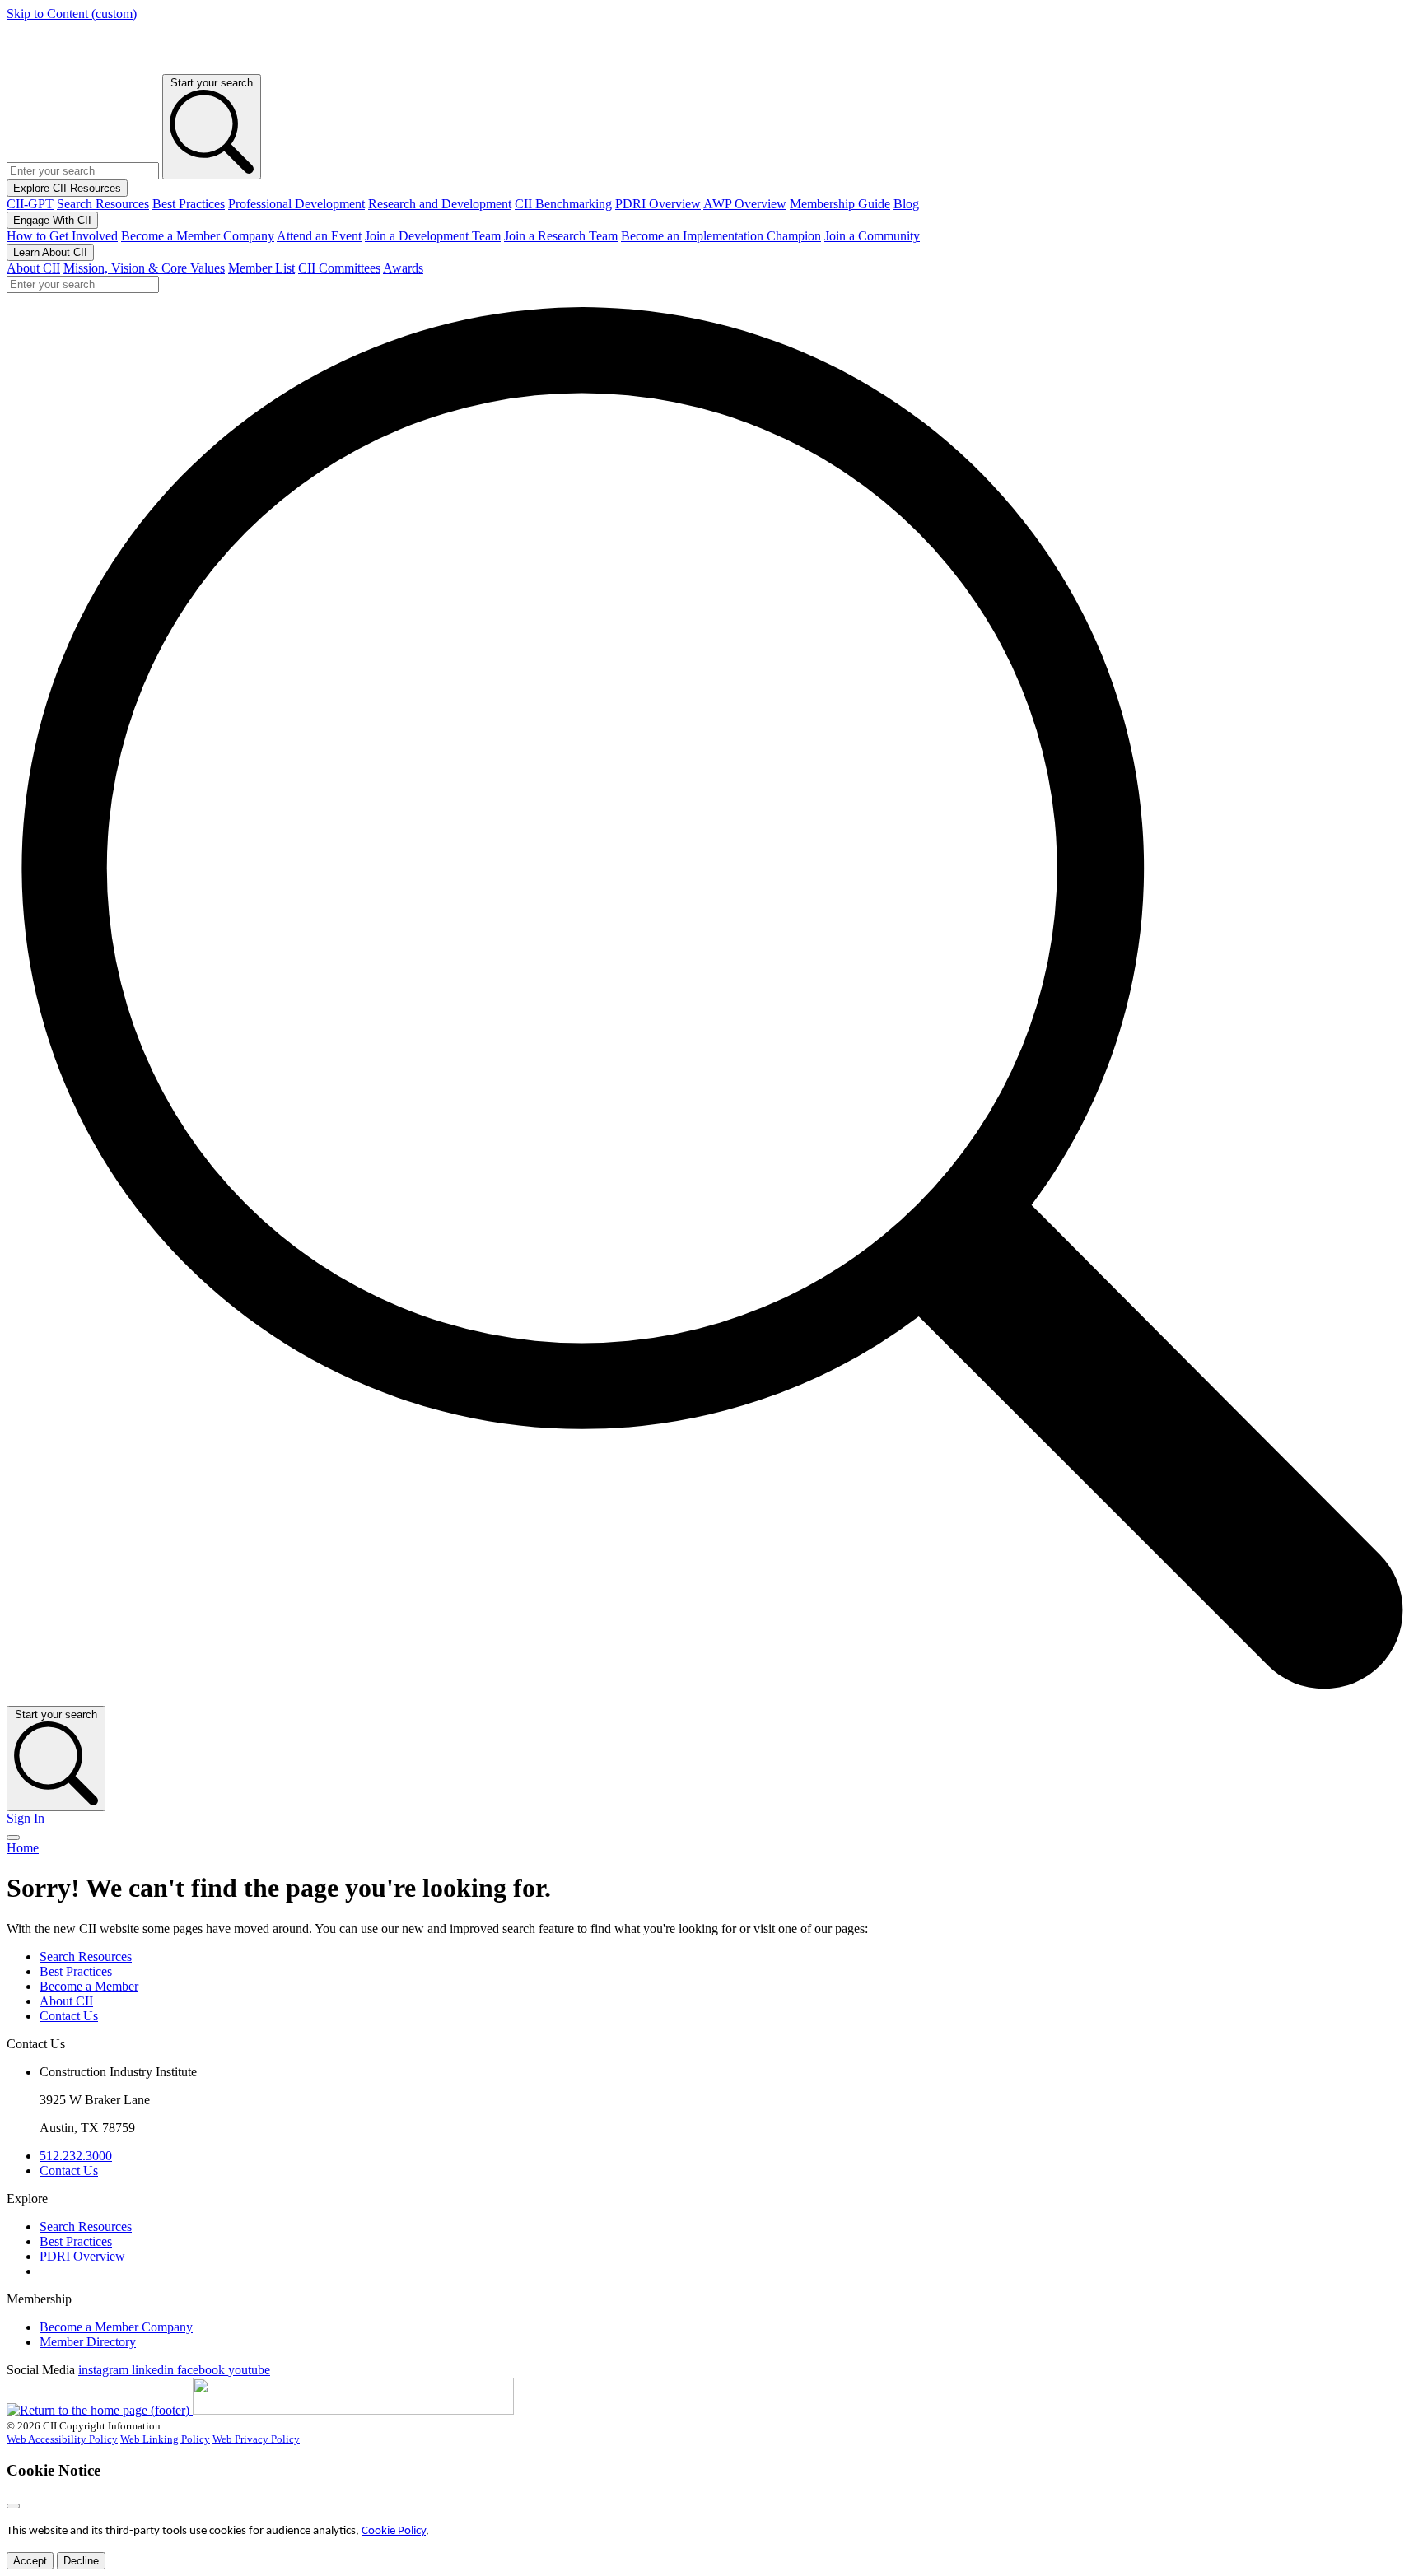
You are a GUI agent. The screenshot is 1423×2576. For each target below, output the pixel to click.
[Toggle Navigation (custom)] (13, 1838)
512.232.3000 (76, 2156)
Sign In (26, 1818)
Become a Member (89, 1986)
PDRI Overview (658, 204)
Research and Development (440, 204)
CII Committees (339, 268)
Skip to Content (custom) (72, 14)
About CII (33, 268)
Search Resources (103, 204)
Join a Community (872, 236)
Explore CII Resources (67, 188)
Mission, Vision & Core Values (144, 268)
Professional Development (296, 204)
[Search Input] (711, 1698)
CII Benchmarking (563, 204)
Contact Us (69, 2016)
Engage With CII (52, 220)
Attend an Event (319, 236)
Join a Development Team (433, 236)
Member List (261, 268)
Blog (906, 204)
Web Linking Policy (165, 2439)
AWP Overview (745, 204)
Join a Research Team (561, 236)
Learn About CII (50, 252)
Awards (403, 268)
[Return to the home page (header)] (72, 66)
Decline (81, 2561)
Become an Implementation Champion (721, 236)
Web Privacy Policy (256, 2439)
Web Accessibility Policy (62, 2439)
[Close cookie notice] (13, 2506)
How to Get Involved (62, 236)
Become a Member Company (198, 236)
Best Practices (189, 204)
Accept (30, 2561)
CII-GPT (30, 204)
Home (23, 1848)
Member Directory (88, 2342)
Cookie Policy (394, 2531)
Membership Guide (840, 204)
